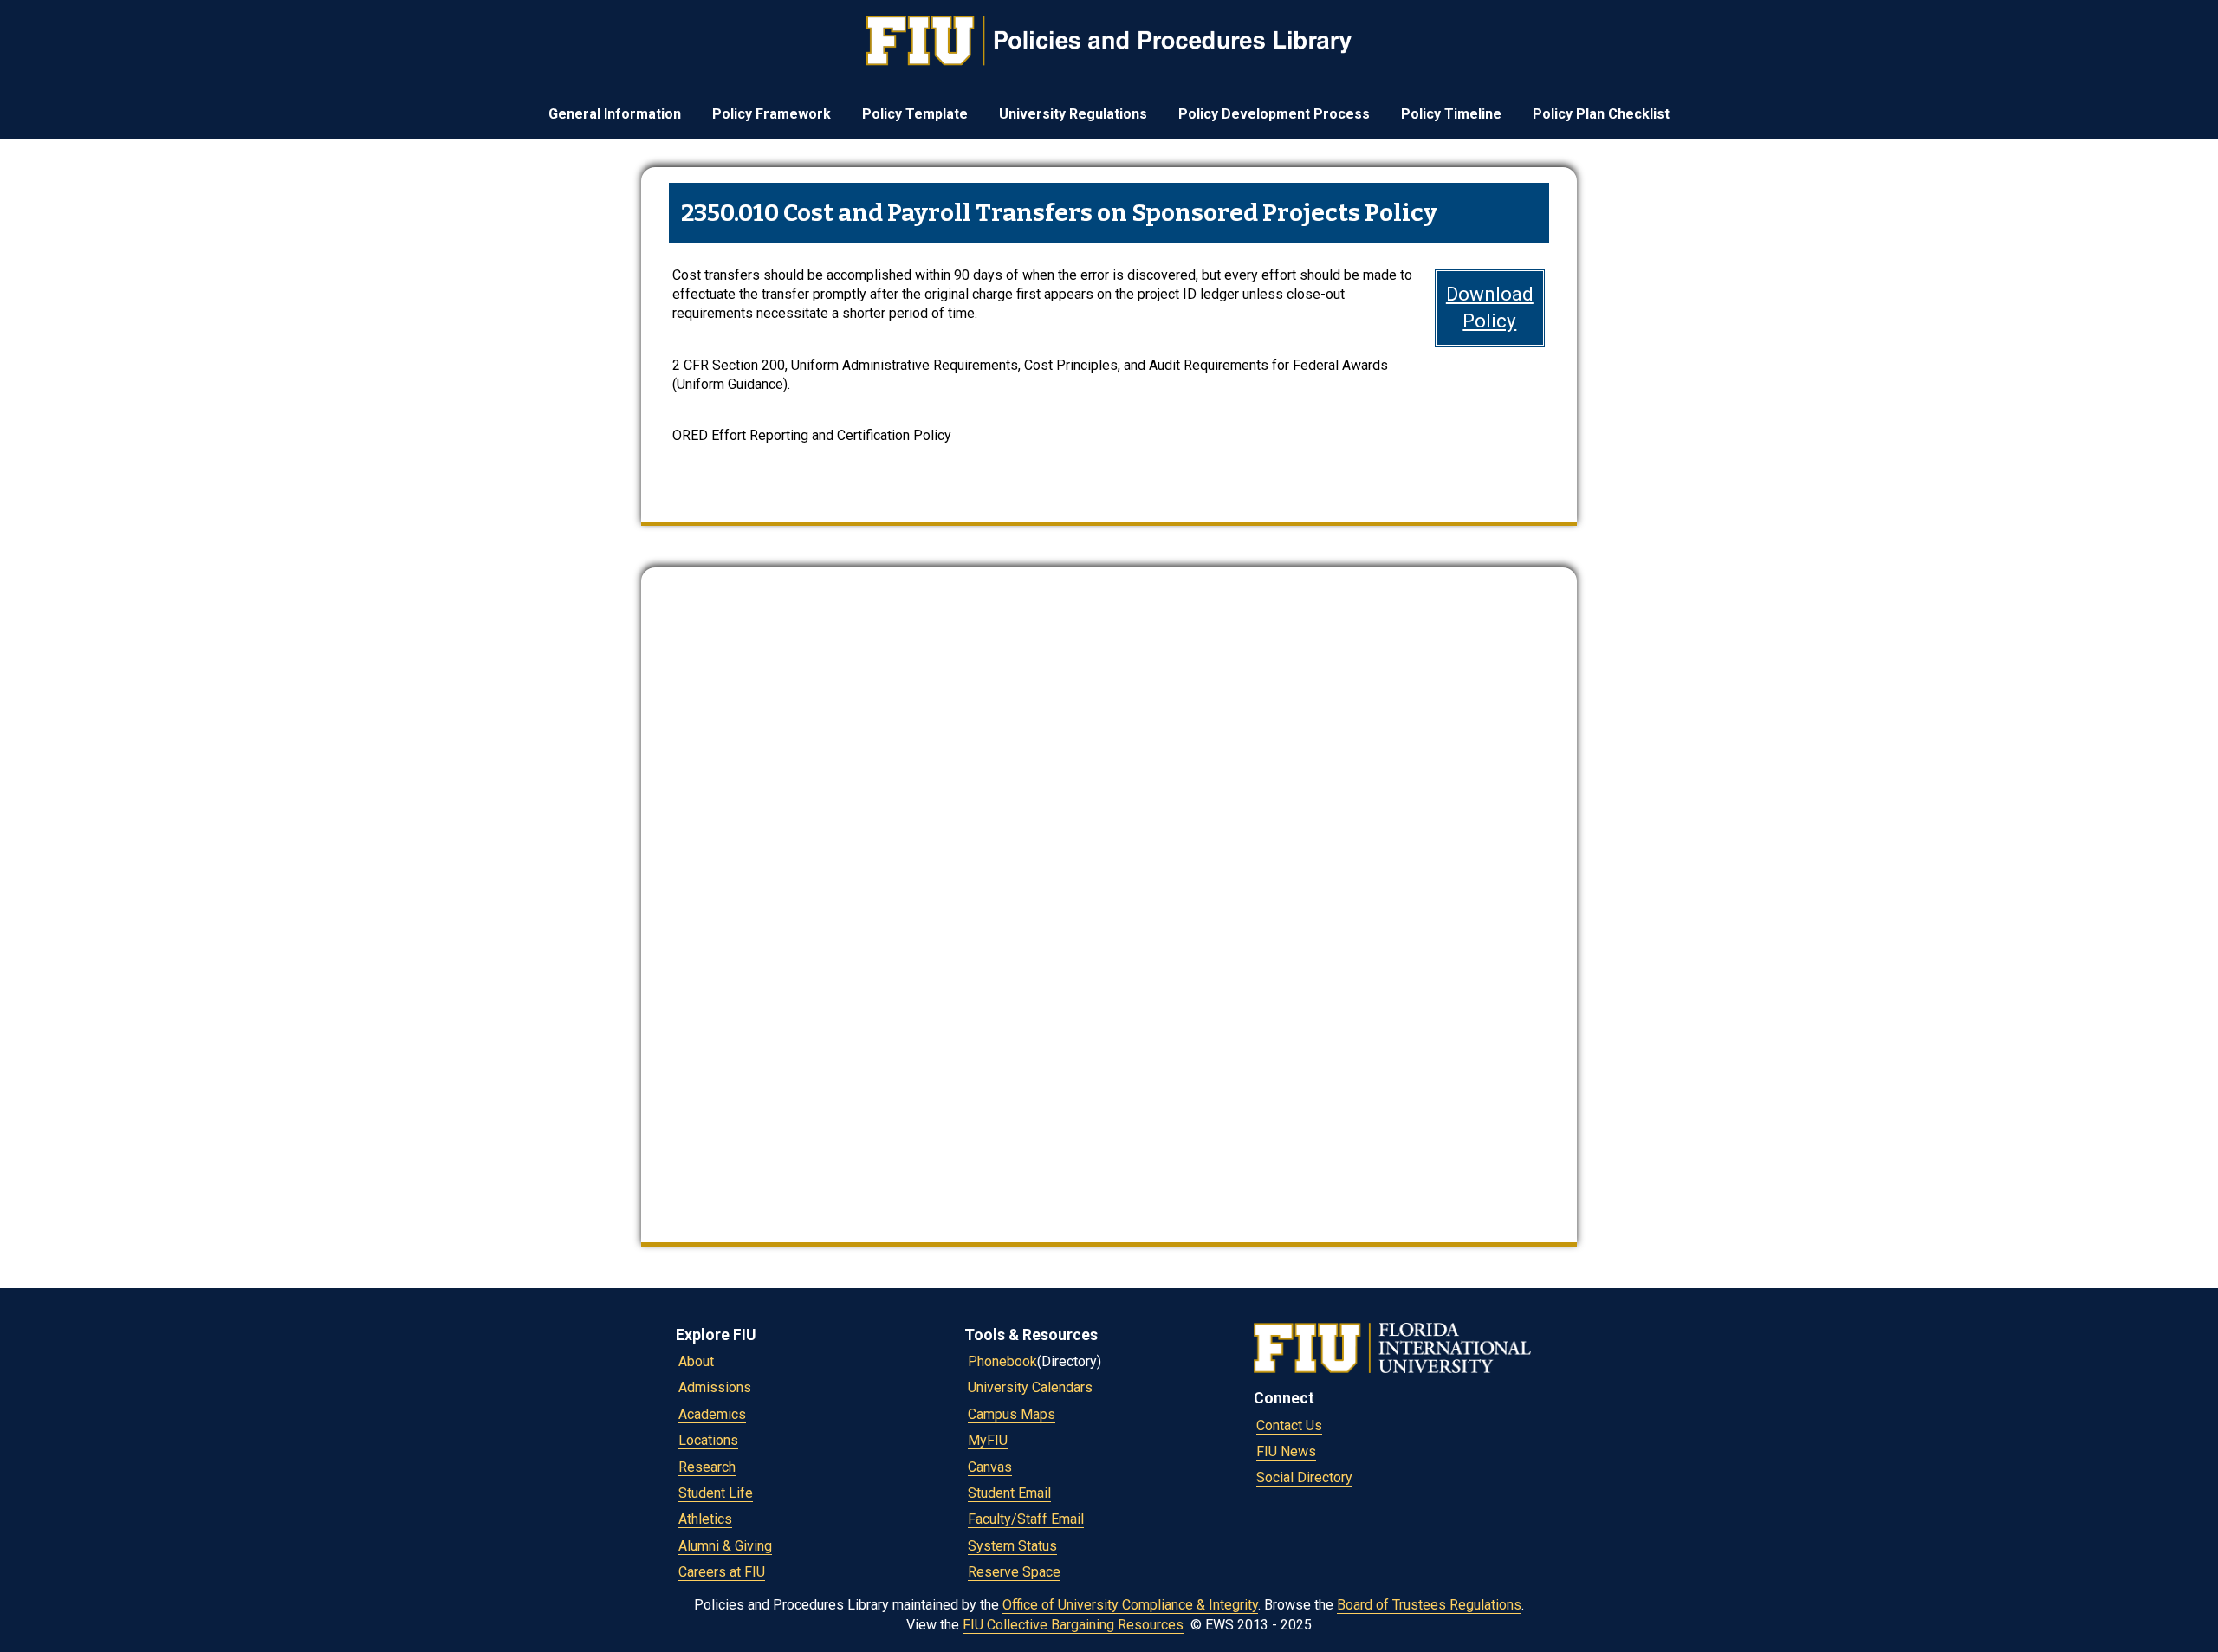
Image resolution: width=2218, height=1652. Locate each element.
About (696, 1361)
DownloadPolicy (1490, 307)
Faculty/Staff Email (1026, 1519)
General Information (615, 114)
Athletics (705, 1519)
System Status (1012, 1546)
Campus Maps (1012, 1414)
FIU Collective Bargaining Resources (1073, 1625)
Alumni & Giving (725, 1546)
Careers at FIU (722, 1572)
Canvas (990, 1467)
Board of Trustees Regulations (1429, 1605)
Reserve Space (1014, 1572)
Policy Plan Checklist (1601, 114)
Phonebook (1002, 1361)
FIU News (1286, 1451)
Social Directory (1304, 1477)
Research (707, 1467)
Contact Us (1289, 1425)
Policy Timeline (1451, 114)
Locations (708, 1440)
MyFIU (988, 1440)
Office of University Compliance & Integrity (1130, 1605)
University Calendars (1030, 1387)
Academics (712, 1414)
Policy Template (915, 114)
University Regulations (1073, 114)
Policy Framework (772, 114)
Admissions (715, 1387)
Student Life (716, 1493)
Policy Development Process (1274, 114)
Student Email (1009, 1493)
